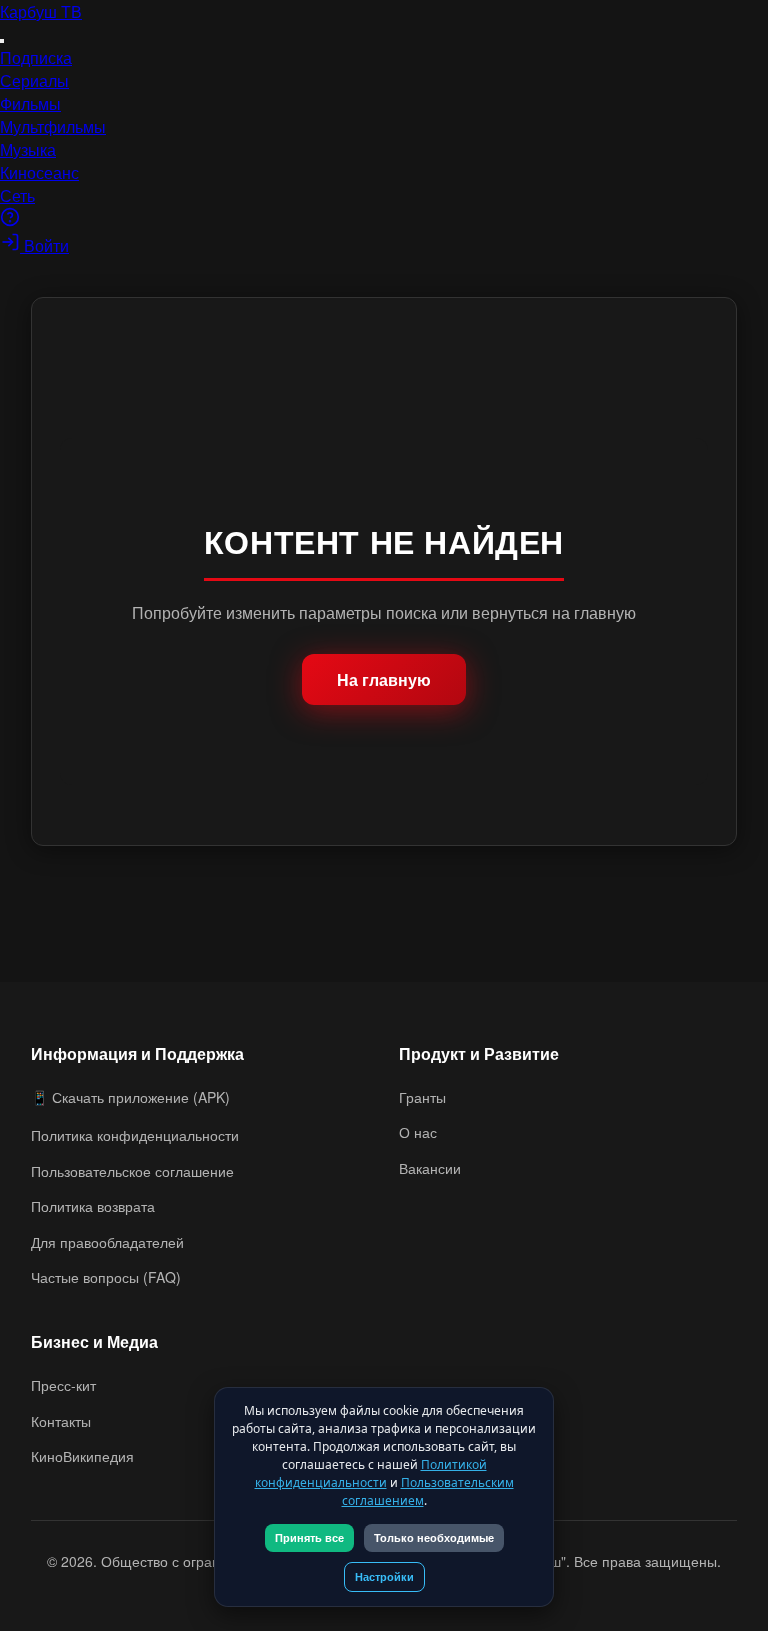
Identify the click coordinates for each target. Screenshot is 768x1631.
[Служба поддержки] (10, 220)
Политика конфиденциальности (135, 1135)
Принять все (309, 1538)
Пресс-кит (63, 1385)
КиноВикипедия (82, 1456)
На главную (384, 679)
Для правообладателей (107, 1242)
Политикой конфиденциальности (371, 1473)
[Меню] (2, 41)
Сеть (17, 195)
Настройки (384, 1577)
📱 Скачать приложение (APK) (130, 1097)
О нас (418, 1132)
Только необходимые (434, 1538)
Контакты (61, 1421)
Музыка (28, 149)
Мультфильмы (53, 126)
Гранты (422, 1097)
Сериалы (34, 80)
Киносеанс (39, 172)
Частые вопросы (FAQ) (106, 1277)
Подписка (36, 57)
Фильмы (30, 103)
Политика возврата (93, 1206)
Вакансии (430, 1168)
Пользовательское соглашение (132, 1171)
